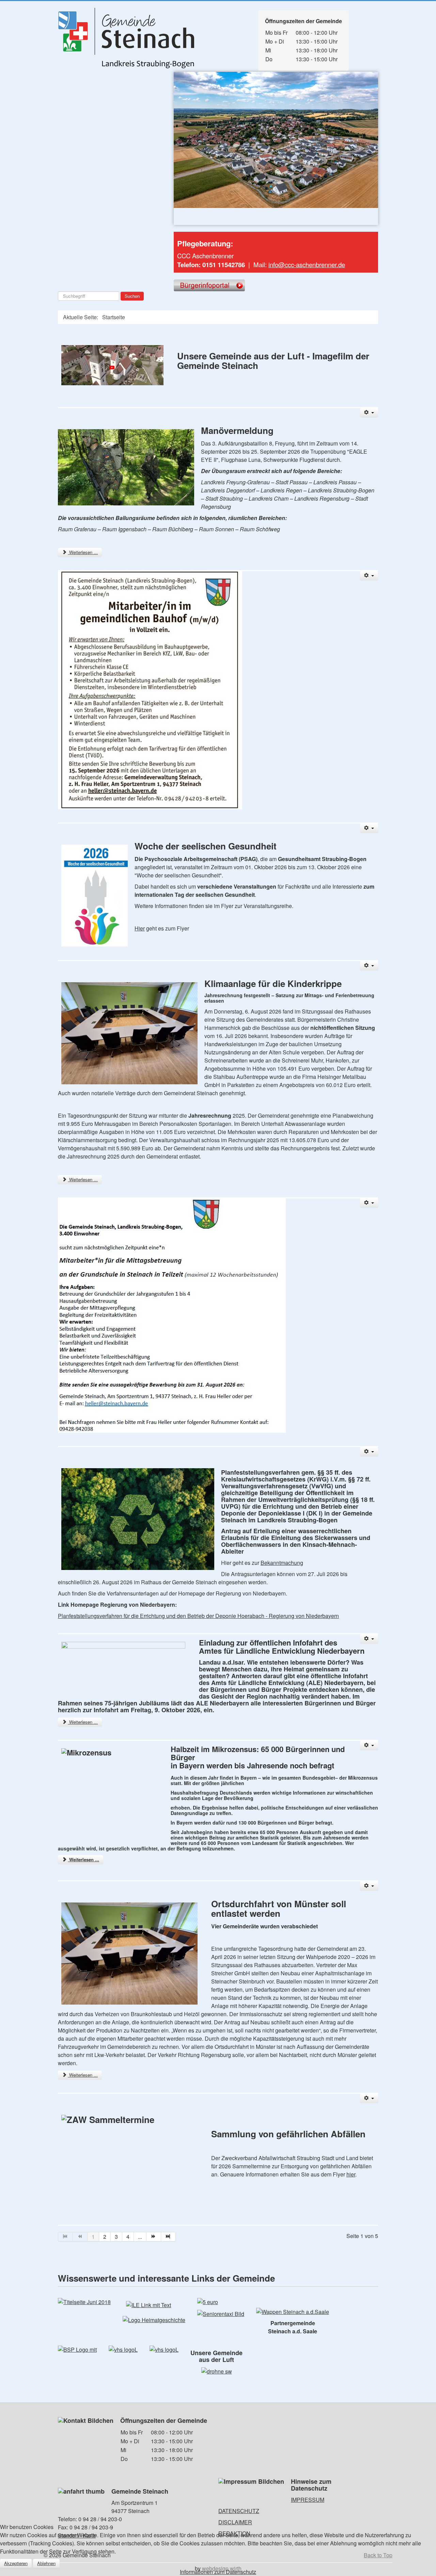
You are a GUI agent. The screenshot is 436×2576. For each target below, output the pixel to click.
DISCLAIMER (235, 2522)
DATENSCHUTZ (239, 2511)
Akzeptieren (16, 2563)
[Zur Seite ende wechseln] (168, 2237)
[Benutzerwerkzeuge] (369, 413)
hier (351, 2174)
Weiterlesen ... (83, 552)
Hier (140, 928)
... (140, 2237)
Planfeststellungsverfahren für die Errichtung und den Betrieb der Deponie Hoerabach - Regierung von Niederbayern (198, 1616)
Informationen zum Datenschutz (218, 2572)
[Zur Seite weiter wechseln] (154, 2237)
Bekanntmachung (282, 1563)
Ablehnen (46, 2563)
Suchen (132, 296)
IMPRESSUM (308, 2500)
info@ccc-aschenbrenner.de (307, 264)
